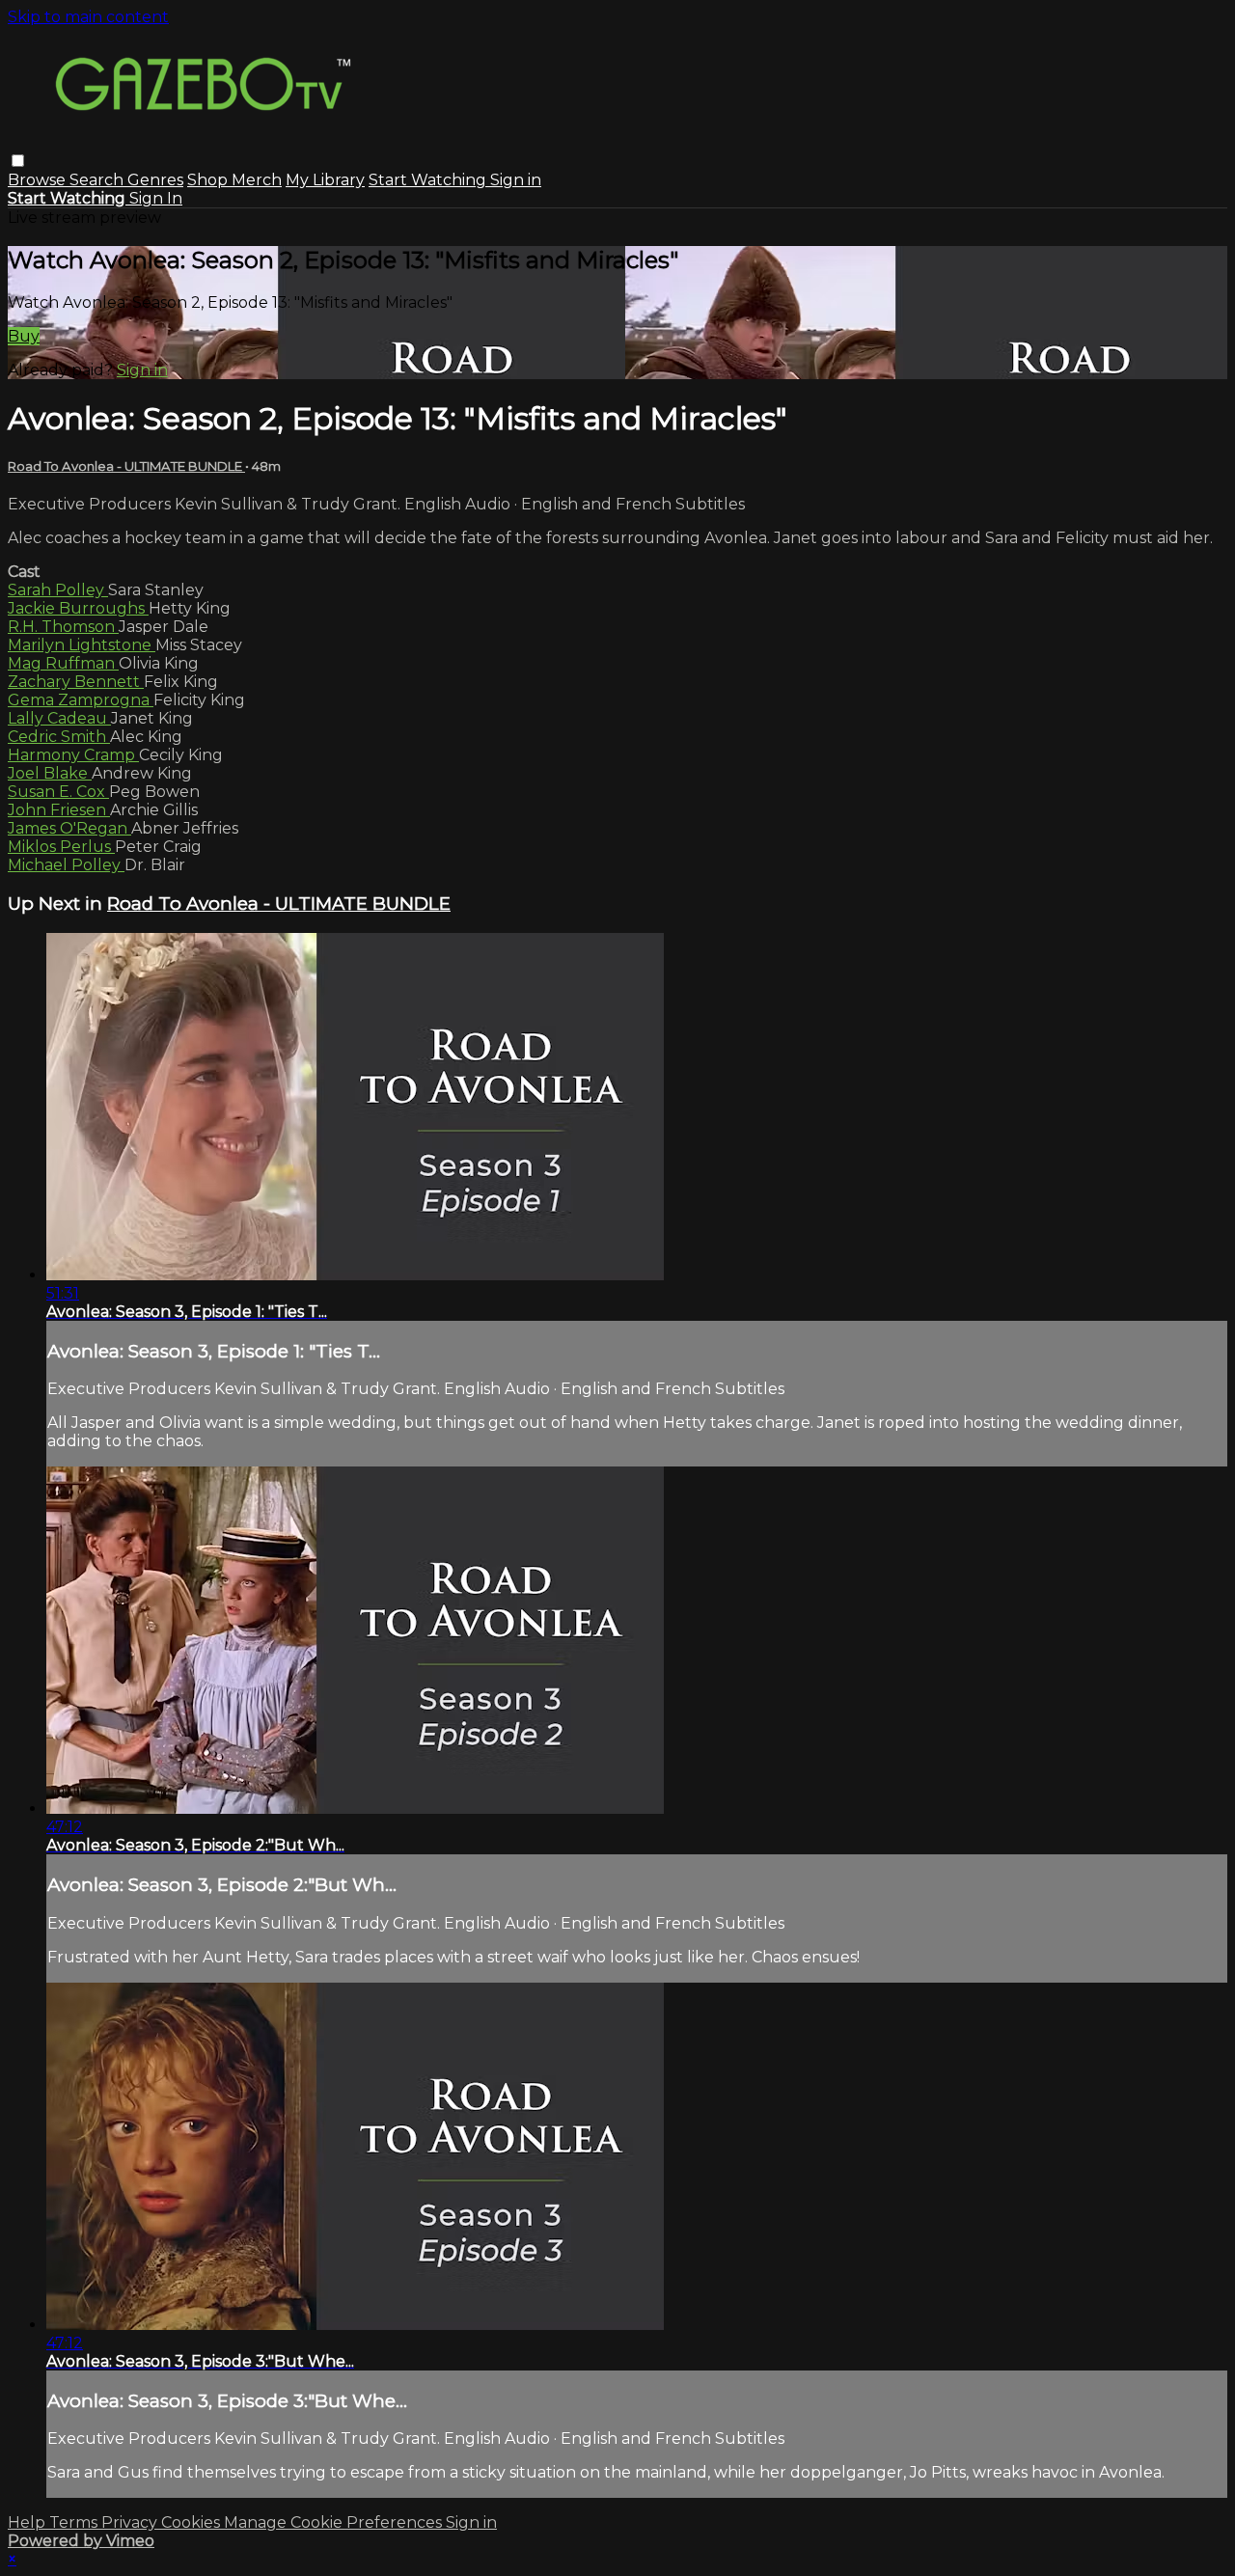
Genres (155, 180)
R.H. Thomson (63, 627)
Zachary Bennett (76, 682)
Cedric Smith (59, 737)
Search (98, 180)
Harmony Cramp (73, 755)
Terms (75, 2522)
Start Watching (429, 180)
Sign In (156, 198)
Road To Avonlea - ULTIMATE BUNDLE (126, 466)
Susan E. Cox (58, 792)
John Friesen (59, 810)
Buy (24, 336)
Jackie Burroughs (78, 608)
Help (28, 2522)
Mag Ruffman (63, 663)
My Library (325, 180)
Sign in (516, 180)
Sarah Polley (58, 590)
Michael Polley (66, 865)
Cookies (192, 2522)
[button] (18, 161)
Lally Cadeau (59, 718)
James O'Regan (69, 828)
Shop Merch (234, 180)
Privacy (131, 2522)
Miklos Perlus (61, 847)
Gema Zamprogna (81, 700)
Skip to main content (88, 17)
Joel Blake (50, 773)
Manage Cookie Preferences (335, 2522)
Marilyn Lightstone (82, 645)
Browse (39, 180)
